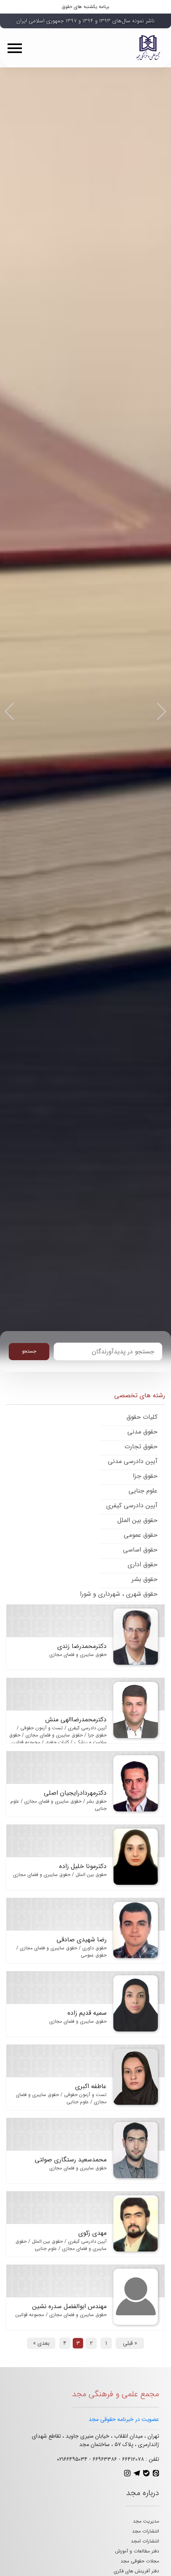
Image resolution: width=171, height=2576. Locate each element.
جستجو (29, 1351)
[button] (9, 712)
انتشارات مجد (146, 2531)
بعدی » (41, 2343)
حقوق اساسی (140, 1550)
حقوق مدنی (142, 1432)
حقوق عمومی (141, 1535)
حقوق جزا (145, 1476)
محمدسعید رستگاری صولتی (71, 2160)
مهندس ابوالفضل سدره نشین (69, 2306)
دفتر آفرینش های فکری (136, 2571)
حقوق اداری (143, 1564)
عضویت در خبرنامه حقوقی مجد (124, 2419)
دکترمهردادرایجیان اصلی (75, 1793)
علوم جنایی (143, 1491)
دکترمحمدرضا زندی (82, 1646)
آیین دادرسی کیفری (132, 1505)
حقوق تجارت (141, 1446)
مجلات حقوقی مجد (140, 2561)
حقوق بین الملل (137, 1520)
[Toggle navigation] (17, 48)
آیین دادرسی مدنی (133, 1461)
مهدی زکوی (92, 2233)
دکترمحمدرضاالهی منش (76, 1720)
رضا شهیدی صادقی (82, 1940)
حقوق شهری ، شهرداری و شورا (119, 1594)
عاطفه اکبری (91, 2086)
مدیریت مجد (146, 2521)
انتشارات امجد (145, 2541)
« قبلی (130, 2343)
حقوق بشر (145, 1579)
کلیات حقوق (142, 1417)
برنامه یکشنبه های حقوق (86, 7)
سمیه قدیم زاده (87, 2013)
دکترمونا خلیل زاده (83, 1866)
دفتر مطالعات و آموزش (137, 2551)
